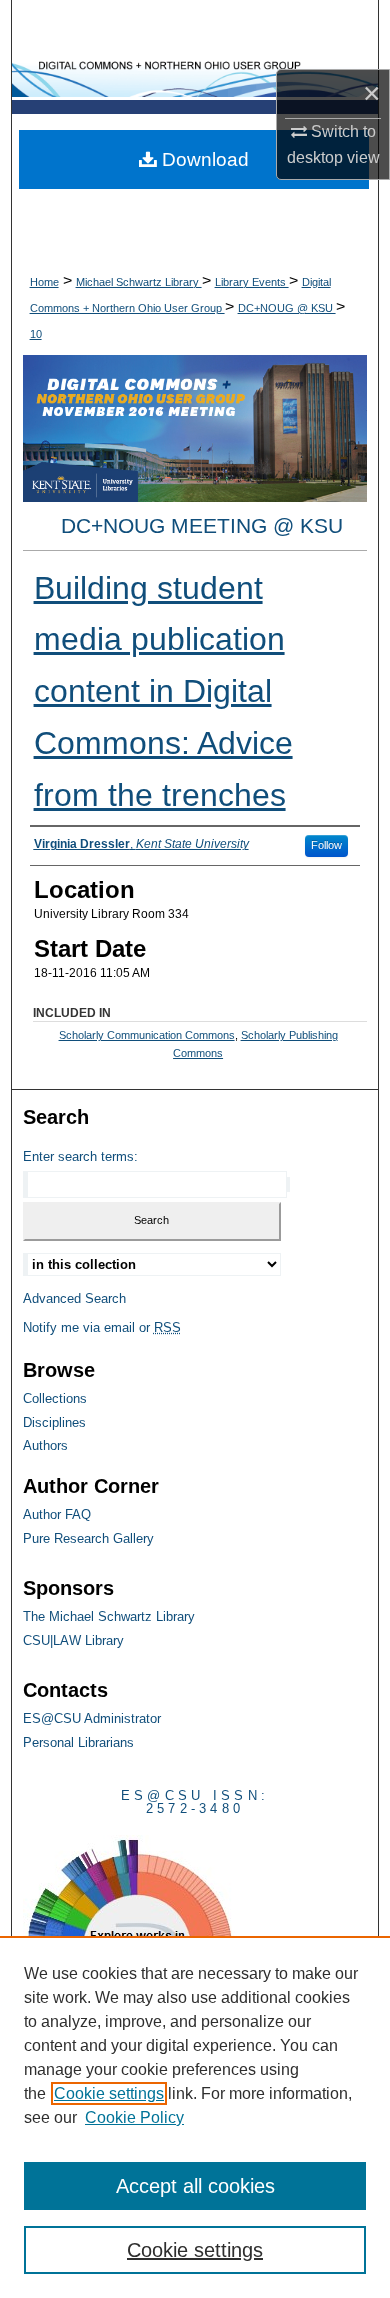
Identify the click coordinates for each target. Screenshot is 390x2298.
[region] (195, 2117)
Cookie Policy (134, 2117)
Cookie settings (109, 2093)
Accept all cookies (195, 2186)
